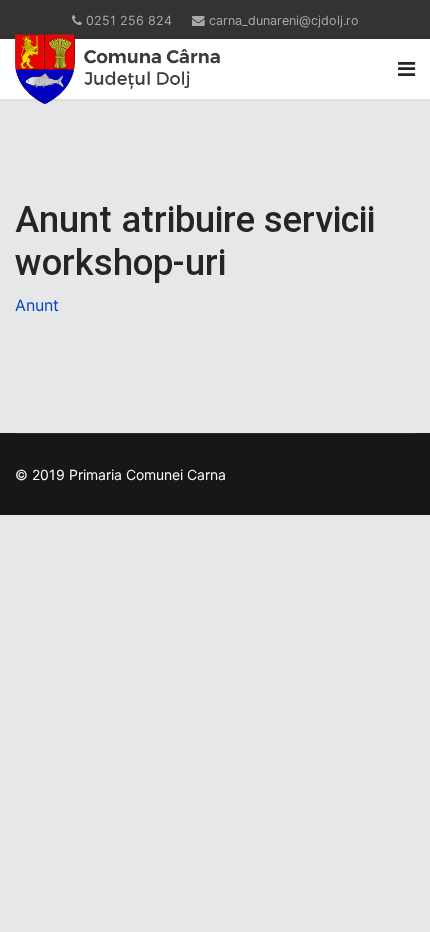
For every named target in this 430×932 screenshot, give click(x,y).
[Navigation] (406, 69)
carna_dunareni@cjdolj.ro (284, 20)
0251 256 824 (129, 20)
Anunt (37, 305)
